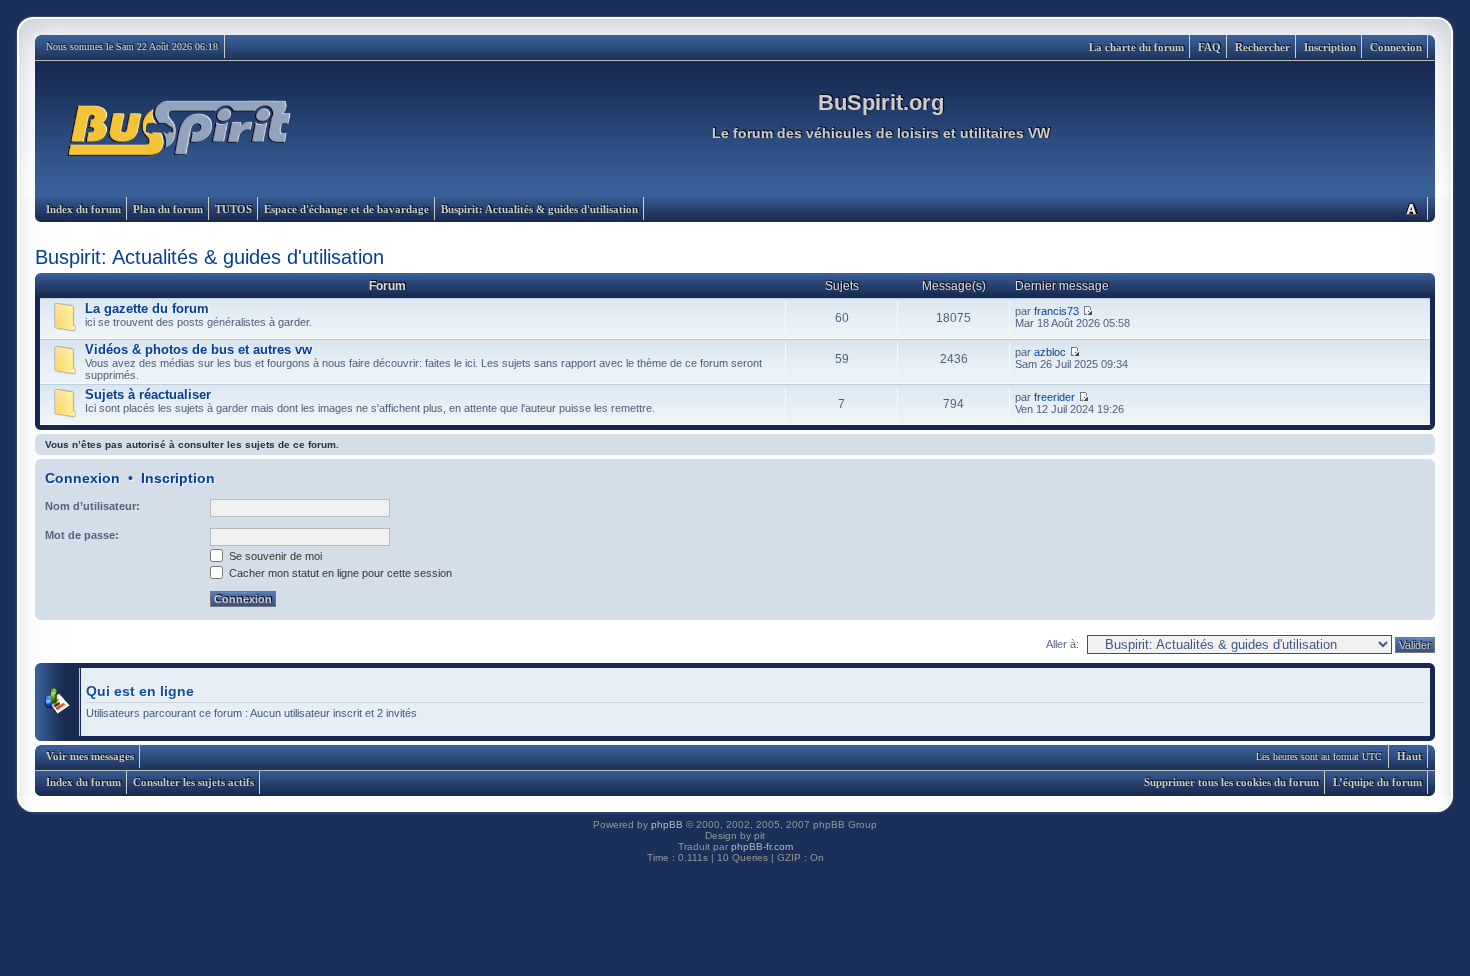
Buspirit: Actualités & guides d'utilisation (539, 209)
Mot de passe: (82, 535)
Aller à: (1062, 644)
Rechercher (1262, 47)
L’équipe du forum (1377, 782)
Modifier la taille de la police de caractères (1411, 208)
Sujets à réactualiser (148, 394)
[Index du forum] (180, 129)
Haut (1409, 756)
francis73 (1056, 311)
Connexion (1396, 47)
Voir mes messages (90, 756)
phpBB (667, 824)
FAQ (1209, 47)
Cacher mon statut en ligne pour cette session (339, 573)
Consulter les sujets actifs (193, 782)
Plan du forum (168, 209)
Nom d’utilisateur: (92, 506)
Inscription (1330, 47)
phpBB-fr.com (762, 846)
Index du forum (83, 209)
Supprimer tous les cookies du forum (1231, 782)
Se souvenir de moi (274, 556)
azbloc (1050, 352)
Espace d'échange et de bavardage (346, 209)
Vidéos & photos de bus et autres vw (198, 349)
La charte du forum (1136, 47)
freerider (1054, 397)
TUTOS (233, 209)
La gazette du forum (147, 308)
